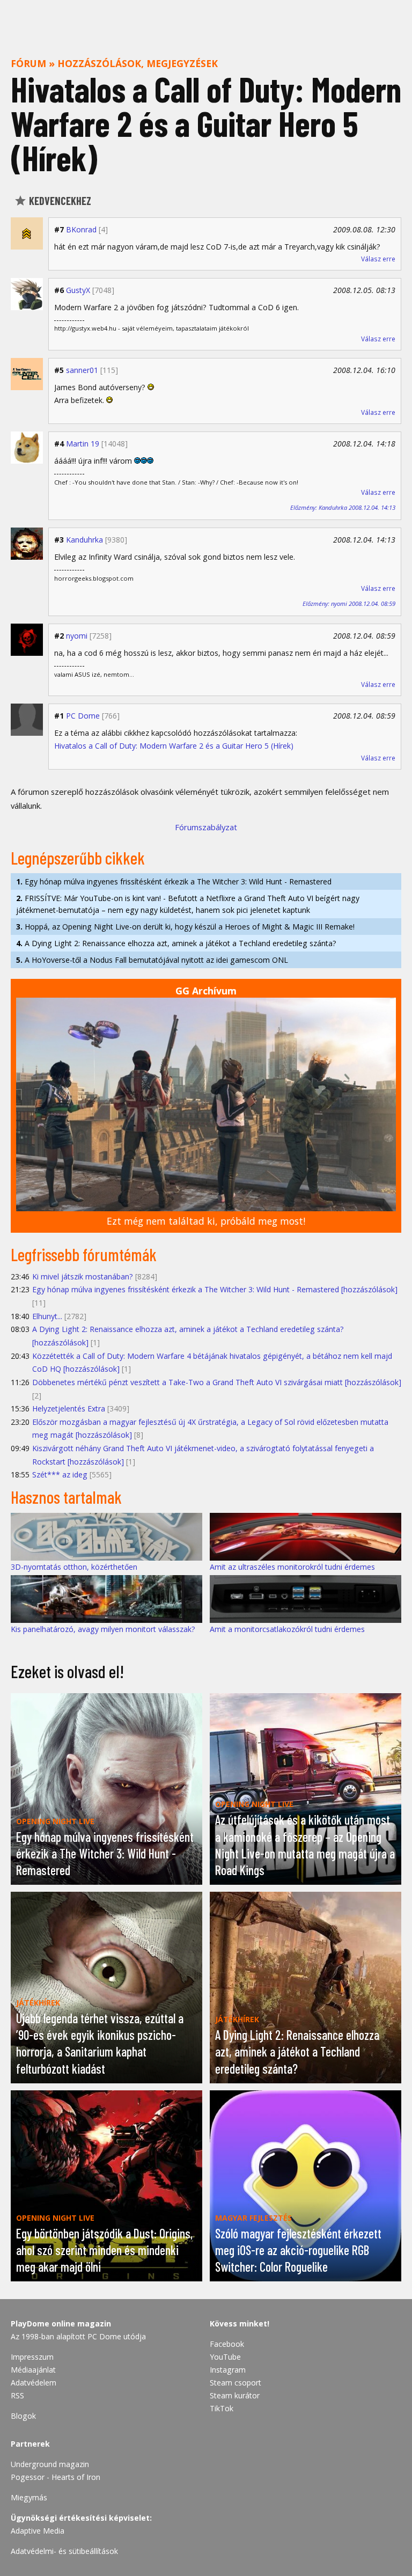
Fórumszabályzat (206, 827)
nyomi (77, 636)
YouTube (225, 2357)
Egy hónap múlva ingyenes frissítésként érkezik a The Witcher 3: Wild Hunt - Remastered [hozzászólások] (215, 1289)
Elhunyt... (47, 1316)
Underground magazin (50, 2464)
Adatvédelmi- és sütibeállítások (64, 2551)
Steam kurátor (235, 2395)
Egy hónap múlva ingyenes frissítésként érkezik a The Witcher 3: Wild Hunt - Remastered (174, 881)
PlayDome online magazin (61, 2323)
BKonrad (81, 229)
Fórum (28, 63)
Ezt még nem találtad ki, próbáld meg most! (206, 1221)
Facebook (227, 2344)
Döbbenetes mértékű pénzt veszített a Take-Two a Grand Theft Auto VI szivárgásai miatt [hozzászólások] (217, 1382)
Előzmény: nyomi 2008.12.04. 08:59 (349, 603)
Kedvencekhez (59, 201)
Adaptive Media (38, 2531)
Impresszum (32, 2357)
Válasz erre (378, 259)
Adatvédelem (34, 2383)
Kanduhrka (84, 540)
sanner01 (82, 370)
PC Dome (83, 716)
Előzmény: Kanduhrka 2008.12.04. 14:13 (343, 507)
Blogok (23, 2416)
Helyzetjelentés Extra (69, 1408)
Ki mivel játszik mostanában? (83, 1276)
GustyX (78, 290)
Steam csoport (236, 2383)
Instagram (228, 2370)
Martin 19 (83, 444)
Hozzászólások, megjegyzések (138, 63)
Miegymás (29, 2497)
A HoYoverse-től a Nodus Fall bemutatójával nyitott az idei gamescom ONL (152, 960)
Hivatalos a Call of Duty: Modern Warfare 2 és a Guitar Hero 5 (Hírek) (174, 746)
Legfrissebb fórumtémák (84, 1254)
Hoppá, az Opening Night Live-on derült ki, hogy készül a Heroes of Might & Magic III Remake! (185, 927)
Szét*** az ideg (60, 1474)
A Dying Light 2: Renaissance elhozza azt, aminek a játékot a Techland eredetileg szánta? (176, 943)
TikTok (222, 2408)
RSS (17, 2395)
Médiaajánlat (33, 2370)
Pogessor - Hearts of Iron (56, 2477)
